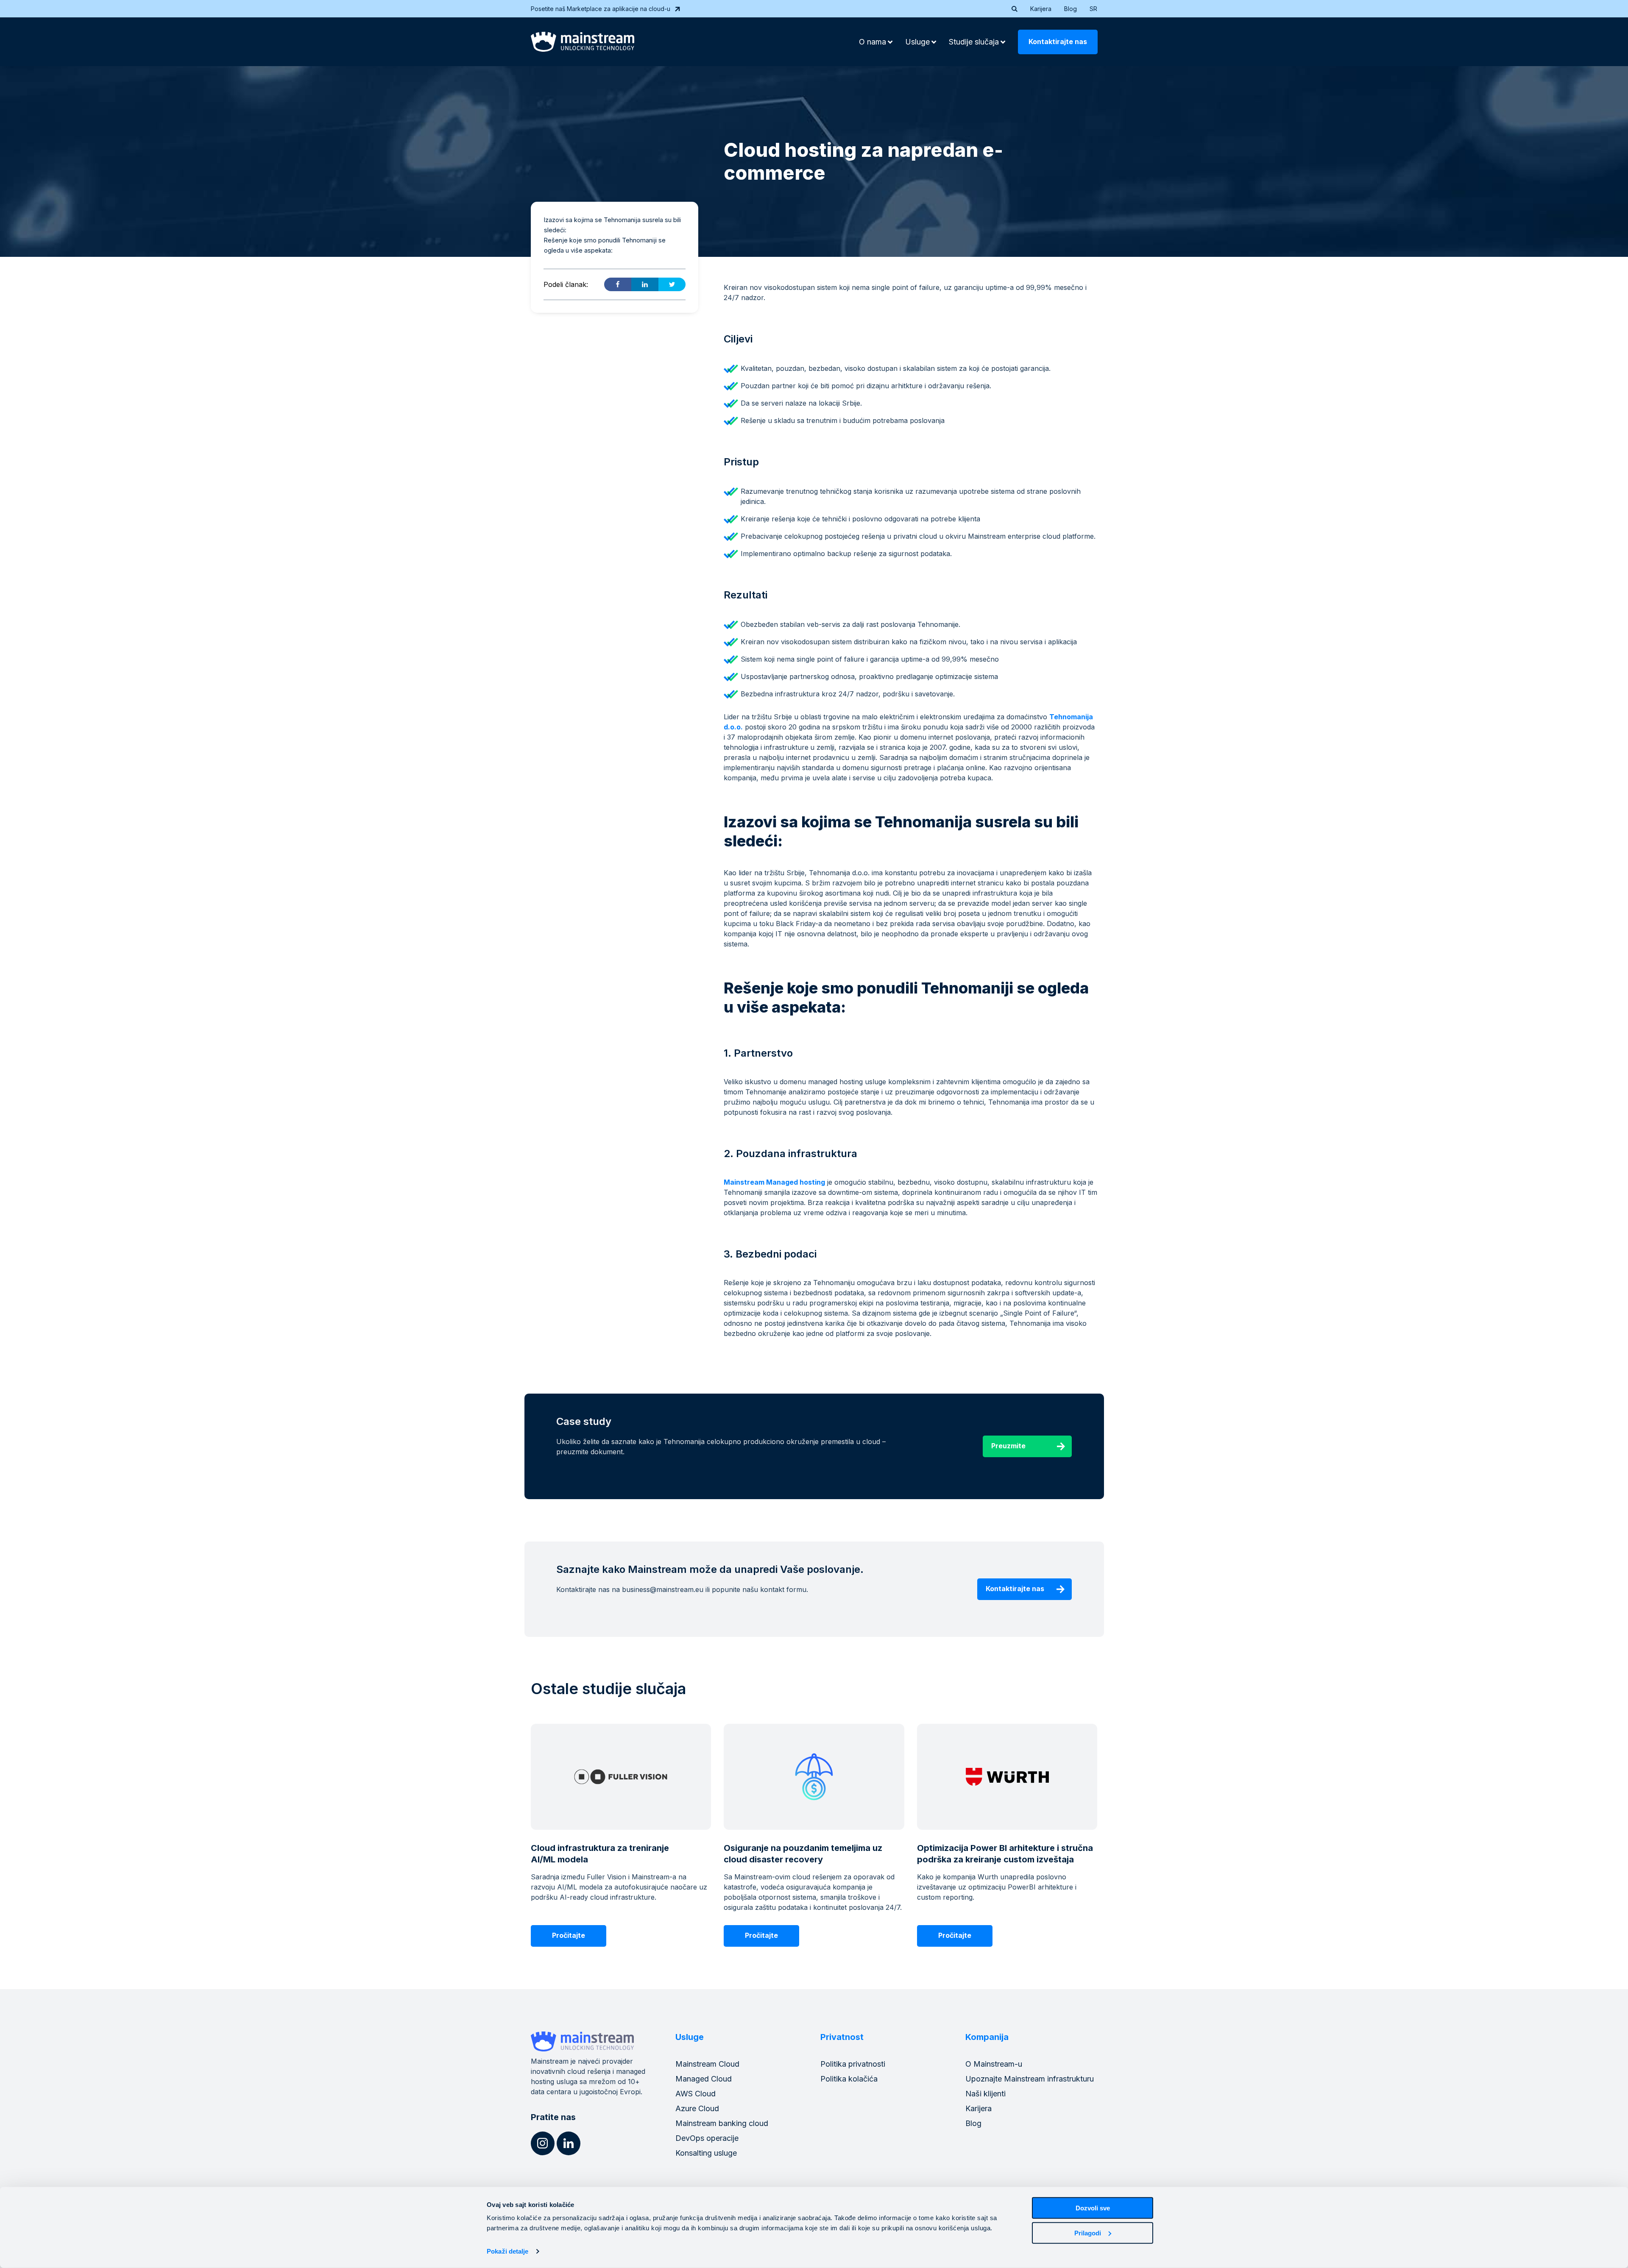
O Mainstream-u (994, 2064)
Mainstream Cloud (707, 2064)
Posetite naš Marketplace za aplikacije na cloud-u (601, 9)
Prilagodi (1088, 2233)
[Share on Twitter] (672, 284)
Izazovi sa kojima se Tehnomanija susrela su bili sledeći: (612, 225)
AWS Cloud (696, 2094)
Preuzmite (1008, 1446)
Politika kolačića (849, 2079)
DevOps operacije (707, 2138)
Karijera (1041, 9)
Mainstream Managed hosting (774, 1182)
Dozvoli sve (1093, 2208)
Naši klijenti (985, 2094)
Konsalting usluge (706, 2153)
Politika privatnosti (853, 2064)
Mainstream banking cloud (722, 2123)
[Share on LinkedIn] (645, 284)
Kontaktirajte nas (1058, 42)
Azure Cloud (697, 2108)
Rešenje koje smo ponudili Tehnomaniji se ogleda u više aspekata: (605, 245)
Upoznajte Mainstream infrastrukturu (1030, 2079)
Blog (1070, 9)
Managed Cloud (704, 2079)
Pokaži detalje (507, 2251)
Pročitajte (569, 1935)
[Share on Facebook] (618, 284)
